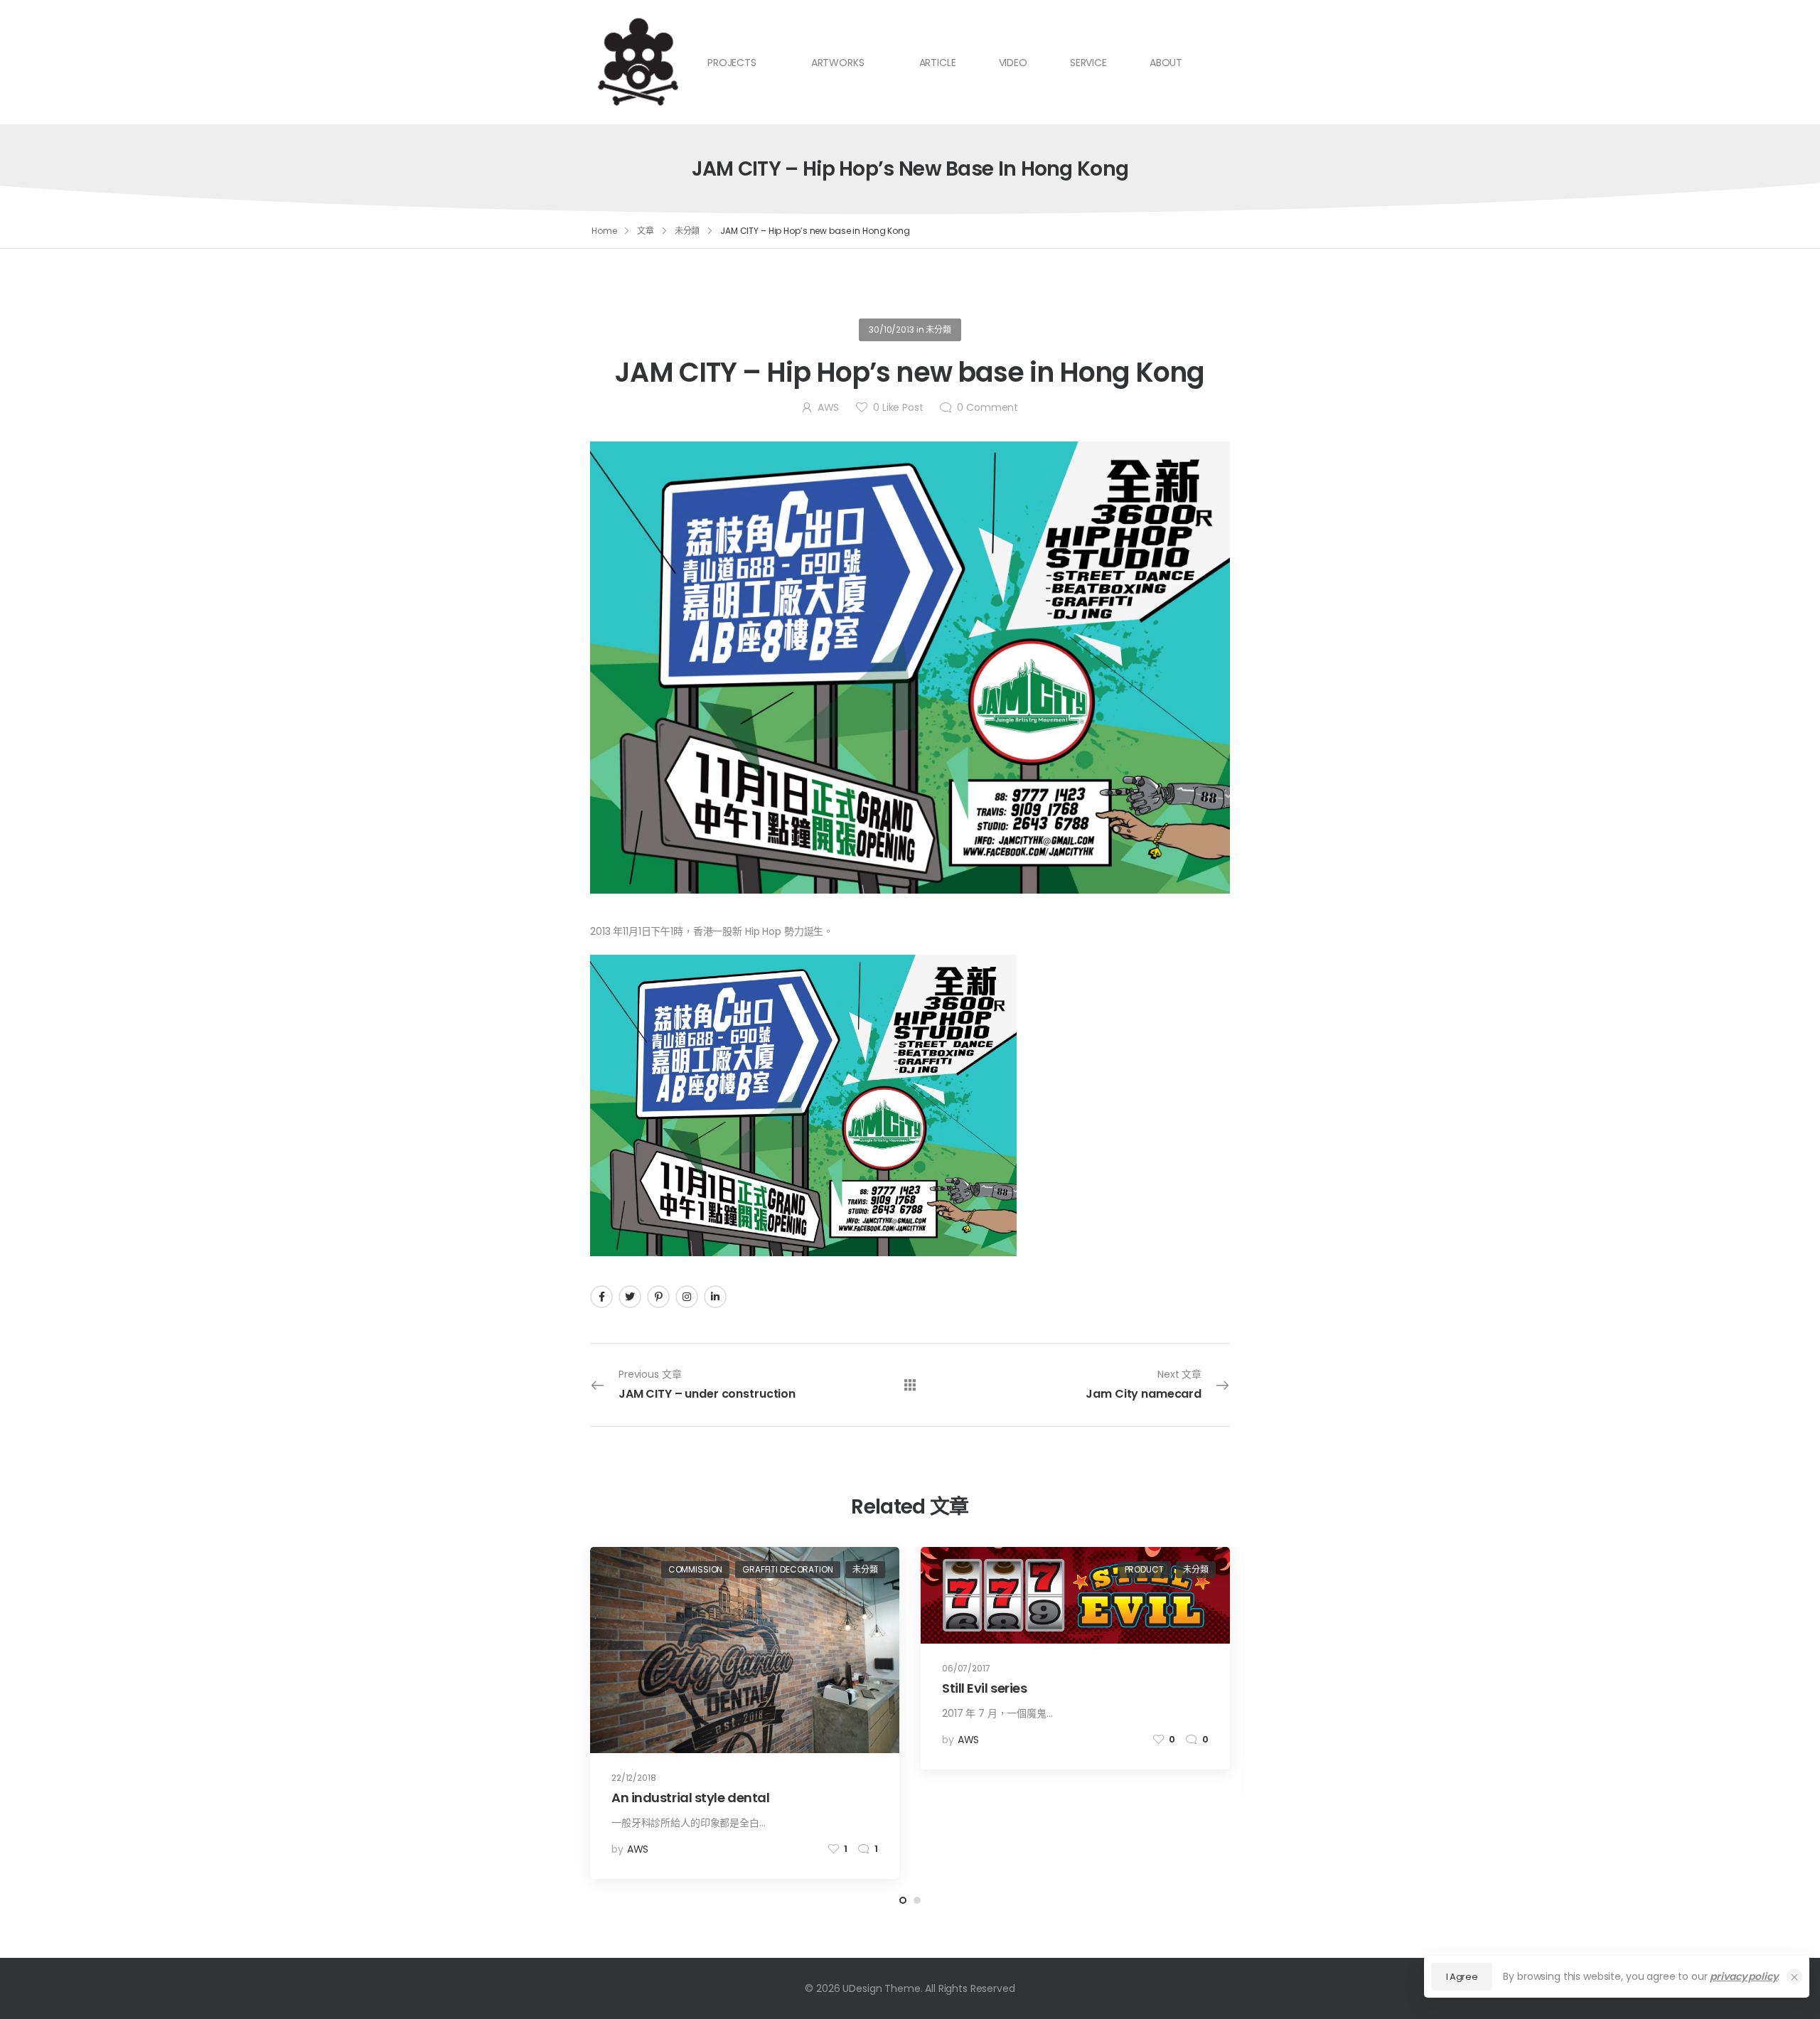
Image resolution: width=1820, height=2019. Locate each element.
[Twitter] (630, 1297)
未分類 (687, 231)
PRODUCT (1144, 1569)
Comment (987, 407)
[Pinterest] (658, 1297)
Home (604, 231)
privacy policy (1744, 1976)
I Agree (1462, 1977)
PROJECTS (732, 63)
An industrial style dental (690, 1798)
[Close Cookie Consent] (1794, 1976)
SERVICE (1088, 63)
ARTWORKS (838, 63)
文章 (646, 231)
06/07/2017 (966, 1668)
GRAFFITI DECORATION (787, 1569)
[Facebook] (601, 1297)
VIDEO (1013, 63)
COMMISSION (696, 1569)
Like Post (898, 407)
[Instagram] (687, 1297)
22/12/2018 (634, 1778)
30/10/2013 (892, 330)
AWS (828, 407)
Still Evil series (984, 1688)
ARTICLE (938, 63)
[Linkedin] (715, 1297)
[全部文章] (910, 1385)
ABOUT (1166, 63)
